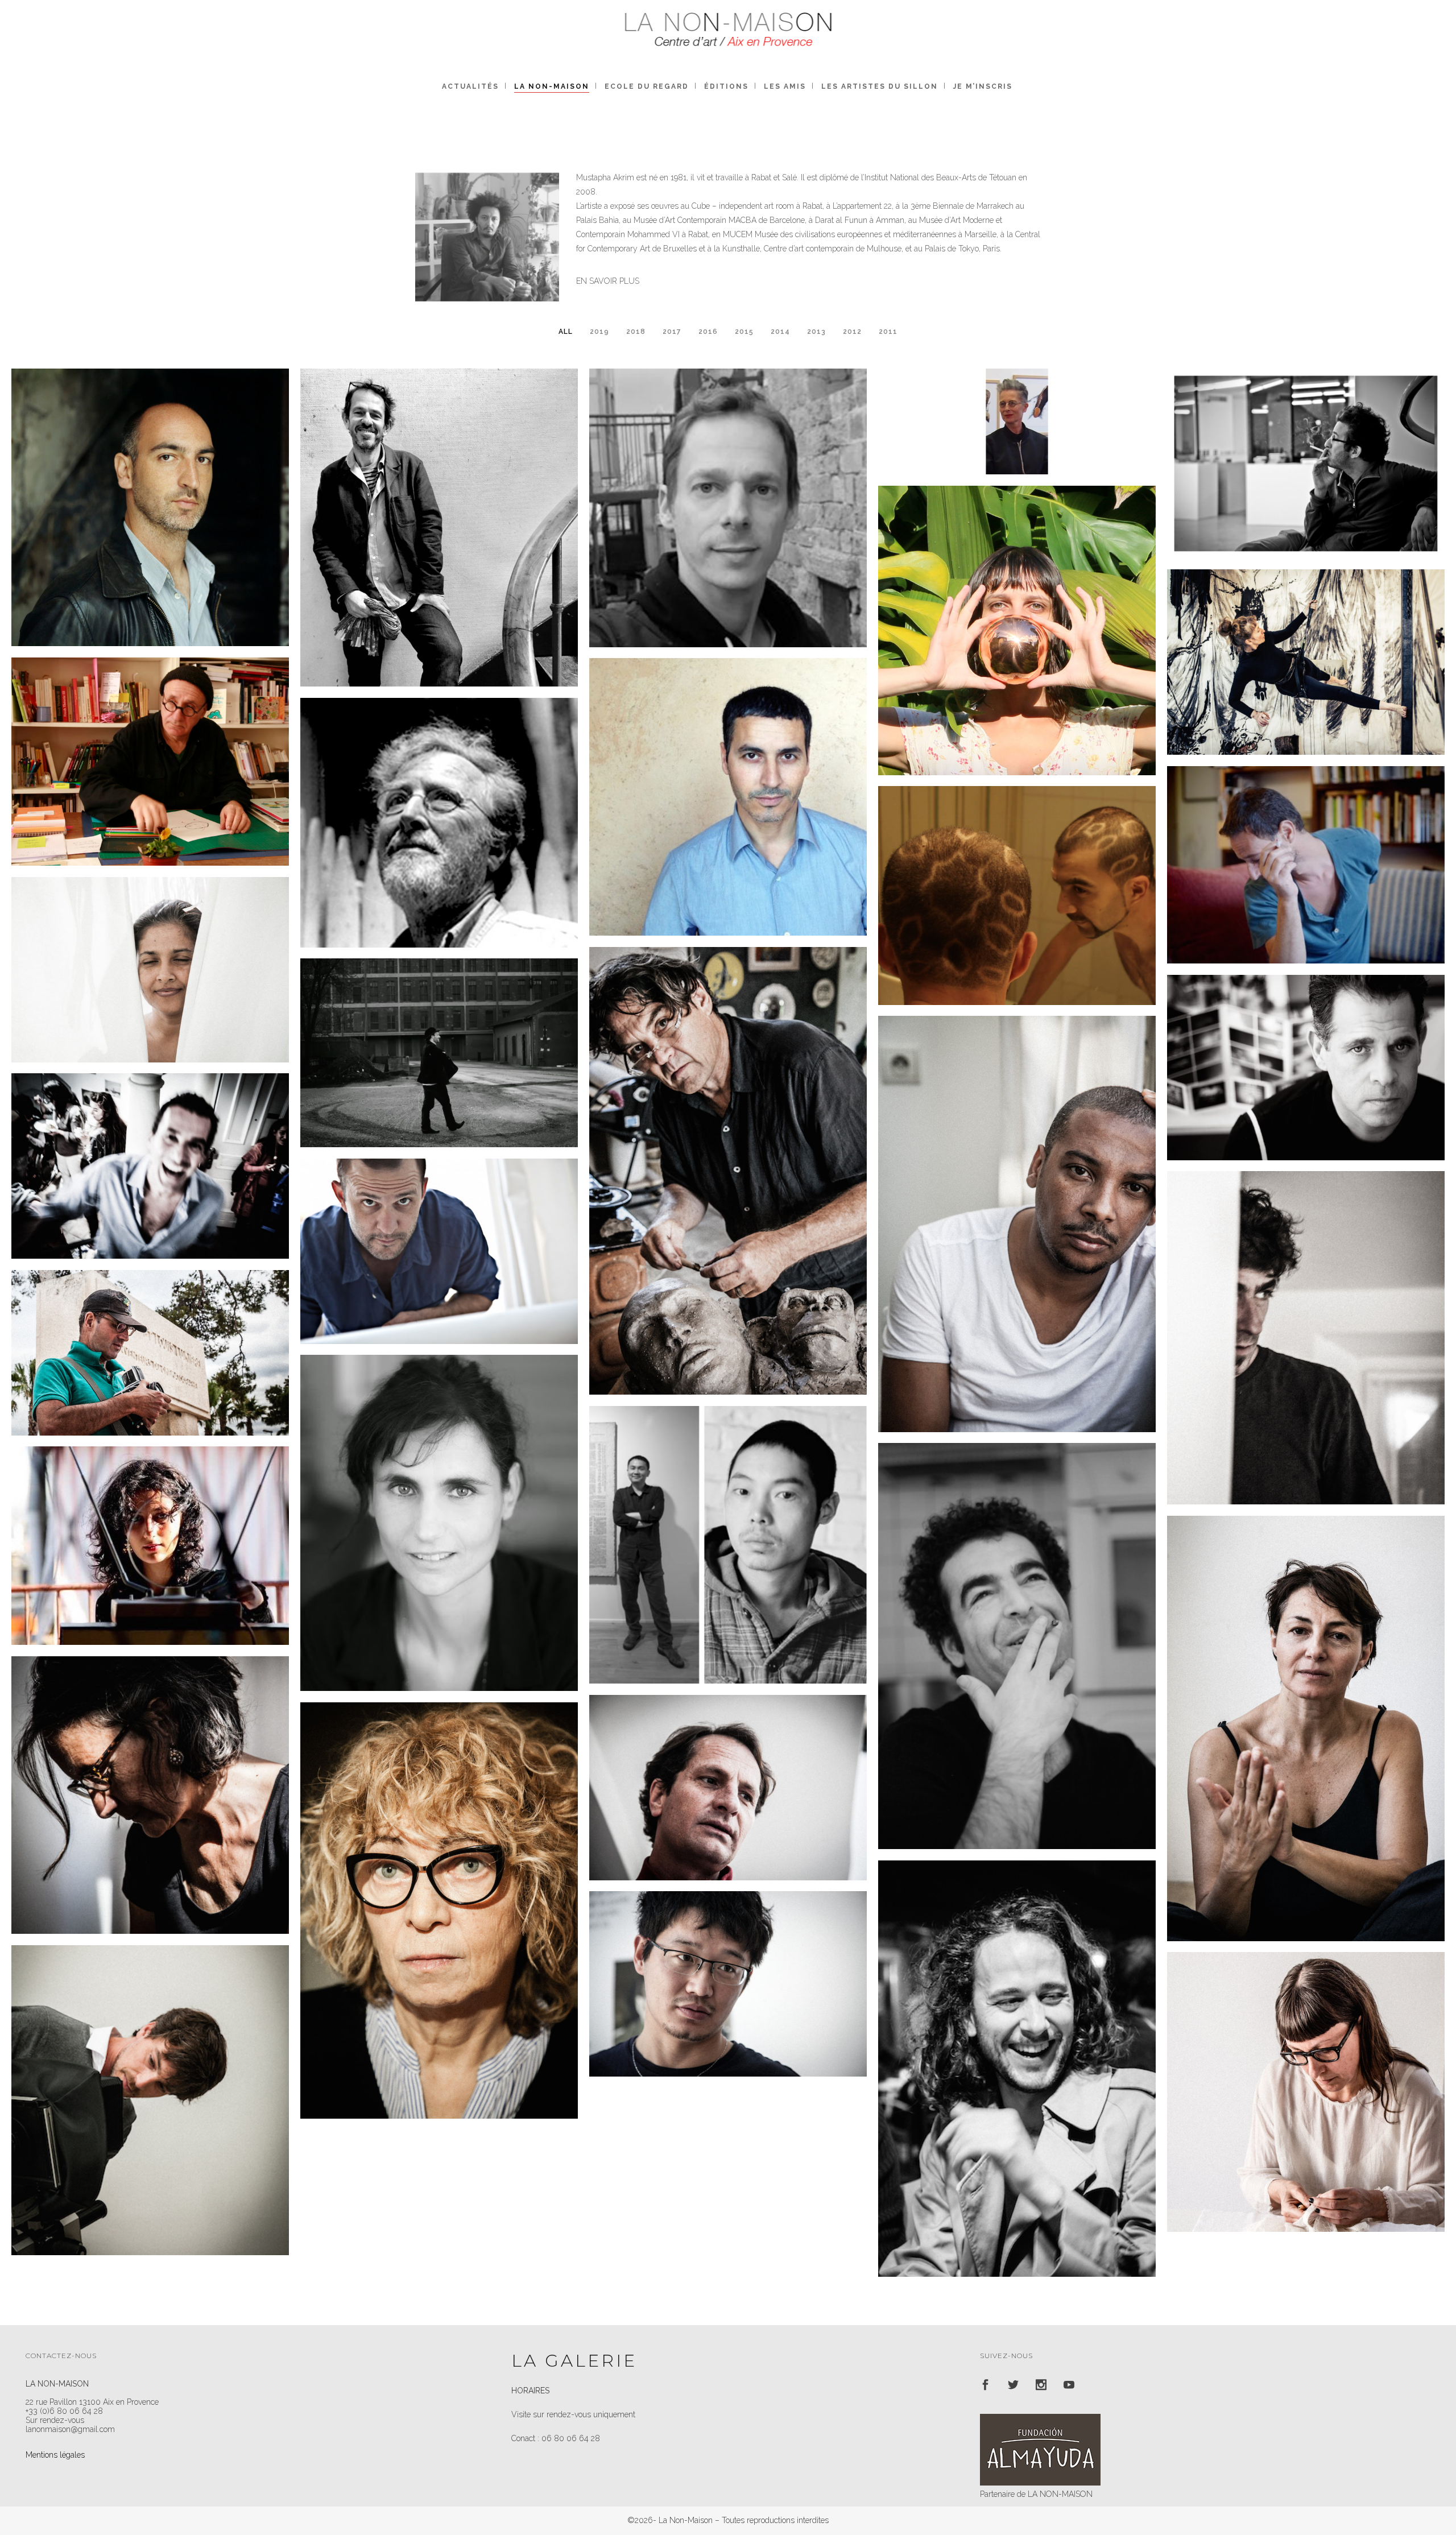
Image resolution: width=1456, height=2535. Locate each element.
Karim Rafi (1017, 1204)
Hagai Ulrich (728, 487)
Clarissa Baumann (1017, 610)
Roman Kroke (439, 1032)
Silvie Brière (1017, 401)
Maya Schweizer (439, 1502)
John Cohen (439, 802)
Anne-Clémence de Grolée (150, 1775)
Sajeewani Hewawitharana (150, 949)
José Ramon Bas (1306, 1047)
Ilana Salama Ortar (439, 1890)
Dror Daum (1306, 844)
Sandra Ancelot (1306, 642)
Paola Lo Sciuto (1306, 1708)
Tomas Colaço (150, 1145)
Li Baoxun (728, 1963)
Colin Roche (150, 487)
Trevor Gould (728, 1150)
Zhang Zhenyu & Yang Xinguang (728, 1524)
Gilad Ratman (1306, 443)
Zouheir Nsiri (1017, 875)
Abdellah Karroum (728, 776)
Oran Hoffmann (150, 2079)
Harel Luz (439, 1237)
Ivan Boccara (1306, 1317)
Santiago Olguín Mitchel (728, 1767)
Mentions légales (55, 2455)
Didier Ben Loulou (150, 1332)
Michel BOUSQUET (439, 507)
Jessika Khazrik (150, 1525)
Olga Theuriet (1306, 2071)
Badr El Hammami (1017, 1626)
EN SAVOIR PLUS (608, 281)
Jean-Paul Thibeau (150, 741)
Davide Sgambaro (1017, 2048)
